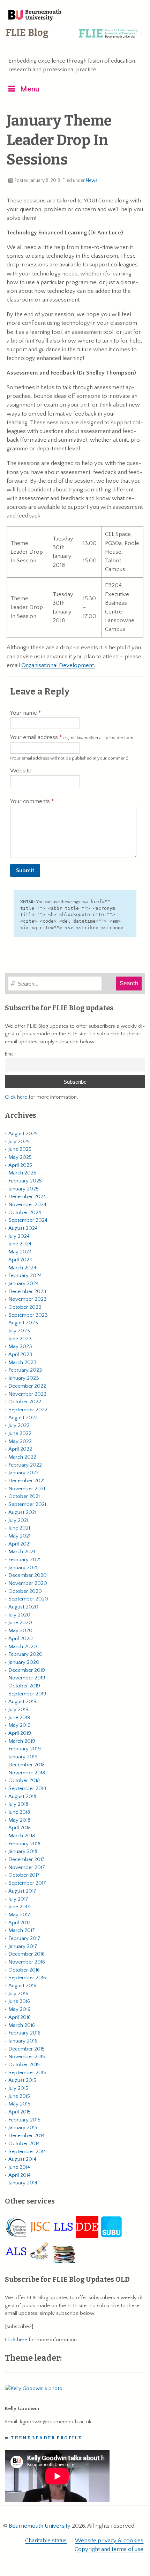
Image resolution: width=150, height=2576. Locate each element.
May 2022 (20, 1441)
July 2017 (18, 1899)
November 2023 (28, 1299)
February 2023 (25, 1370)
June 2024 (20, 1244)
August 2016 (22, 1986)
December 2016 (27, 1954)
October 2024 (25, 1213)
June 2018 (19, 1812)
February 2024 (25, 1275)
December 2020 (28, 1575)
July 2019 (18, 1710)
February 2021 (24, 1560)
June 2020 (20, 1623)
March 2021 (22, 1552)
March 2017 (22, 1930)
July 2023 (19, 1331)
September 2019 (27, 1694)
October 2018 (24, 1780)
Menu (30, 89)
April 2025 (20, 1165)
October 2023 (25, 1307)
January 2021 (23, 1568)
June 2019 (19, 1718)
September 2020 (28, 1599)
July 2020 (19, 1615)
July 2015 (18, 2088)
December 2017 (27, 1859)
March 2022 (22, 1457)
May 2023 (20, 1346)
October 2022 (25, 1402)
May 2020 (20, 1631)
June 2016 (19, 2001)
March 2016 (22, 2025)
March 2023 (22, 1362)
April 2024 (20, 1260)
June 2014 (19, 2167)
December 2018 (27, 1765)
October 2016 (24, 1970)
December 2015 (27, 2049)
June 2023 (20, 1339)
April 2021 (20, 1544)
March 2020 (23, 1647)
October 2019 (24, 1686)
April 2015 (20, 2112)
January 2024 (24, 1283)
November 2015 (27, 2057)
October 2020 (25, 1591)
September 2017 (27, 1883)
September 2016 (27, 1978)
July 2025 (19, 1142)
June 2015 (19, 2096)
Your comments (31, 801)
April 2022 (20, 1449)
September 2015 (27, 2073)
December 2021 (27, 1481)
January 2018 (23, 1851)
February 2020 (25, 1654)
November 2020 (28, 1583)
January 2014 (23, 2183)
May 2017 (19, 1915)
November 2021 (27, 1489)
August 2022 (23, 1418)
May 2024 (20, 1252)
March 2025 (22, 1173)
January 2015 (23, 2128)
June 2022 (20, 1433)
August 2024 (23, 1228)
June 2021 (19, 1528)
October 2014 (24, 2144)
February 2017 (24, 1938)
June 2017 (19, 1907)
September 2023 (28, 1315)
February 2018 (24, 1844)
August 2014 (22, 2159)
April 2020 (21, 1639)
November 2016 (27, 1962)
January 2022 (24, 1473)
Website (21, 771)
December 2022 (27, 1386)
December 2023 (27, 1291)
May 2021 (19, 1536)
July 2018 (18, 1804)
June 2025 (20, 1149)
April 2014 (20, 2175)
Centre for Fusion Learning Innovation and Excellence (73, 38)
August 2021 (22, 1512)
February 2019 (25, 1749)
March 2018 (22, 1836)
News (92, 180)
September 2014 (27, 2152)
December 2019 (27, 1670)
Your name (24, 713)
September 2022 (28, 1410)
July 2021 (18, 1520)
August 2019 (22, 1702)
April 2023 (20, 1354)
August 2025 (23, 1134)
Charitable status (46, 2541)
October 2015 (24, 2065)
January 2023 (24, 1378)
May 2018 (19, 1820)
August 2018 (22, 1796)
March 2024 (22, 1268)
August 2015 (22, 2080)
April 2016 (20, 2017)
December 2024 (27, 1197)
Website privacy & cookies (109, 2541)
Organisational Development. (58, 665)
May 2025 (20, 1157)
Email (10, 1054)
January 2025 (24, 1189)
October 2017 (24, 1875)
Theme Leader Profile (46, 2438)
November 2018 (27, 1773)
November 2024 (27, 1205)
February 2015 (24, 2120)
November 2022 (27, 1394)
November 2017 (27, 1867)
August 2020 (23, 1607)
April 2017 (20, 1923)
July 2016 (18, 1994)
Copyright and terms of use (109, 2549)
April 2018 (20, 1828)
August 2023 (23, 1323)
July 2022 (19, 1425)
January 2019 (23, 1757)
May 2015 (19, 2104)
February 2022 (25, 1465)
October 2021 (24, 1496)
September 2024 (28, 1220)
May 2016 (19, 2009)
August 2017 (22, 1891)
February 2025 (25, 1181)
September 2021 (27, 1504)
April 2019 (20, 1733)
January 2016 (23, 2041)
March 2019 (22, 1741)
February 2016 (24, 2033)
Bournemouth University (35, 16)
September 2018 (27, 1788)
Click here (16, 1097)
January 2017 (23, 1946)
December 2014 (27, 2136)
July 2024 (19, 1236)
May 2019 (20, 1725)
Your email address (72, 737)
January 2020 (24, 1662)
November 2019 (27, 1678)
